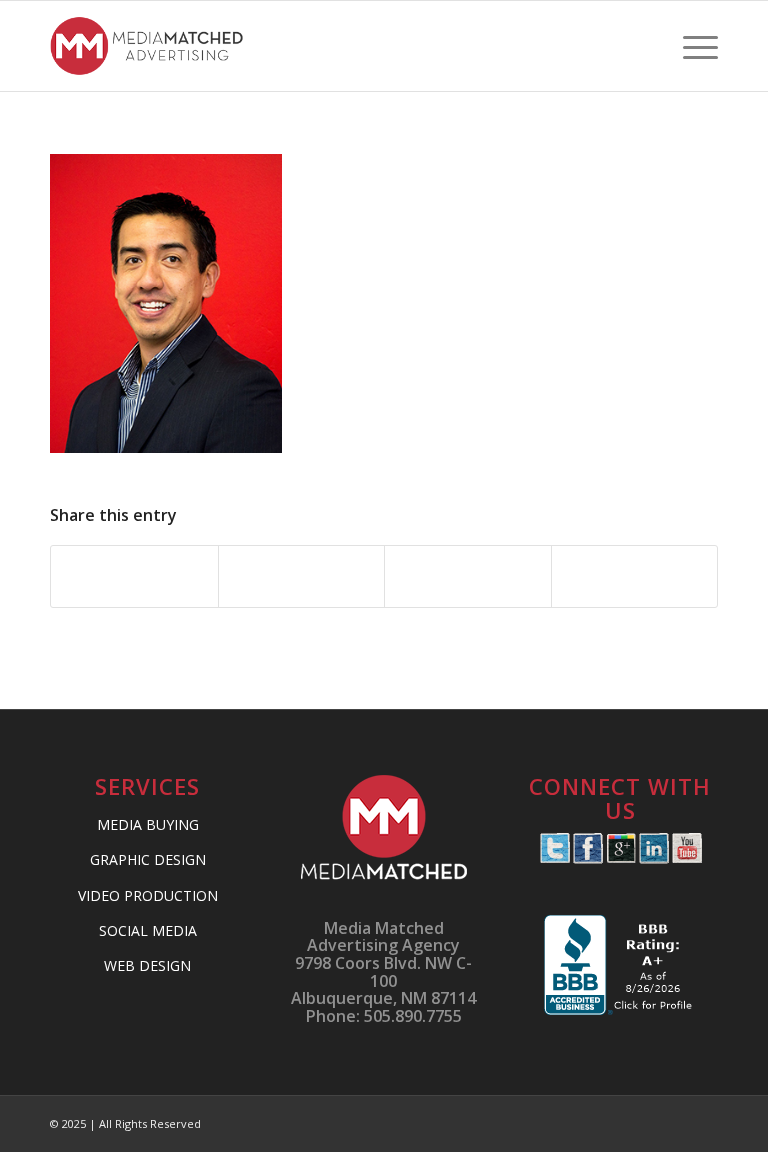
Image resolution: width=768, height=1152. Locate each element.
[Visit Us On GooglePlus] (620, 858)
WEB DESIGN (147, 965)
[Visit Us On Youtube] (686, 858)
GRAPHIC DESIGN (148, 859)
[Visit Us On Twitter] (554, 858)
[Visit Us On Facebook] (587, 858)
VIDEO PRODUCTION (148, 895)
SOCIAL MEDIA (148, 930)
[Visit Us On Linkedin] (653, 858)
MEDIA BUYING (148, 824)
